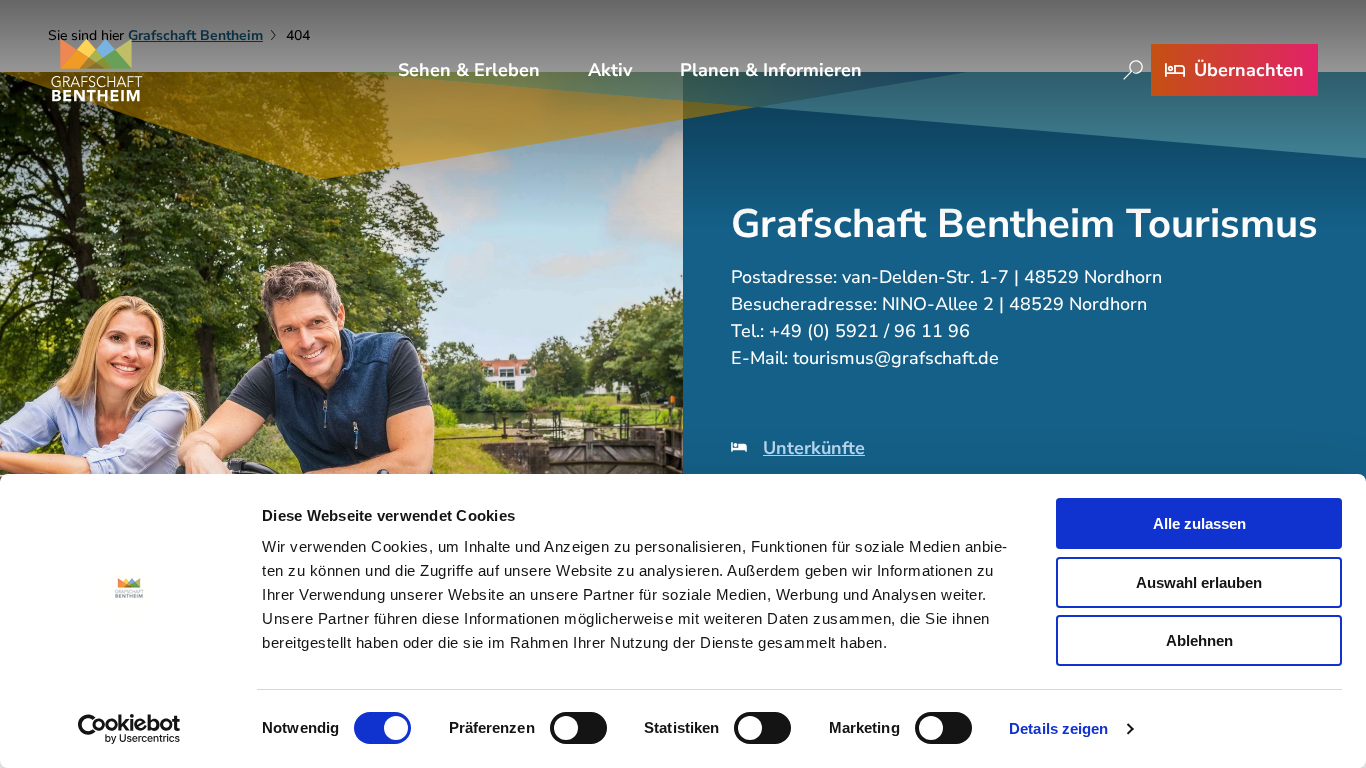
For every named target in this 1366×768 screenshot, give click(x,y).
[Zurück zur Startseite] (97, 70)
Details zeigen (1058, 728)
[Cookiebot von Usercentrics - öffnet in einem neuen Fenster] (129, 729)
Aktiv (610, 70)
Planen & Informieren (771, 70)
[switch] (578, 728)
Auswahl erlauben (1199, 582)
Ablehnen (1199, 640)
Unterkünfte (814, 448)
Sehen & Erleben (469, 70)
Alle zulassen (1199, 523)
